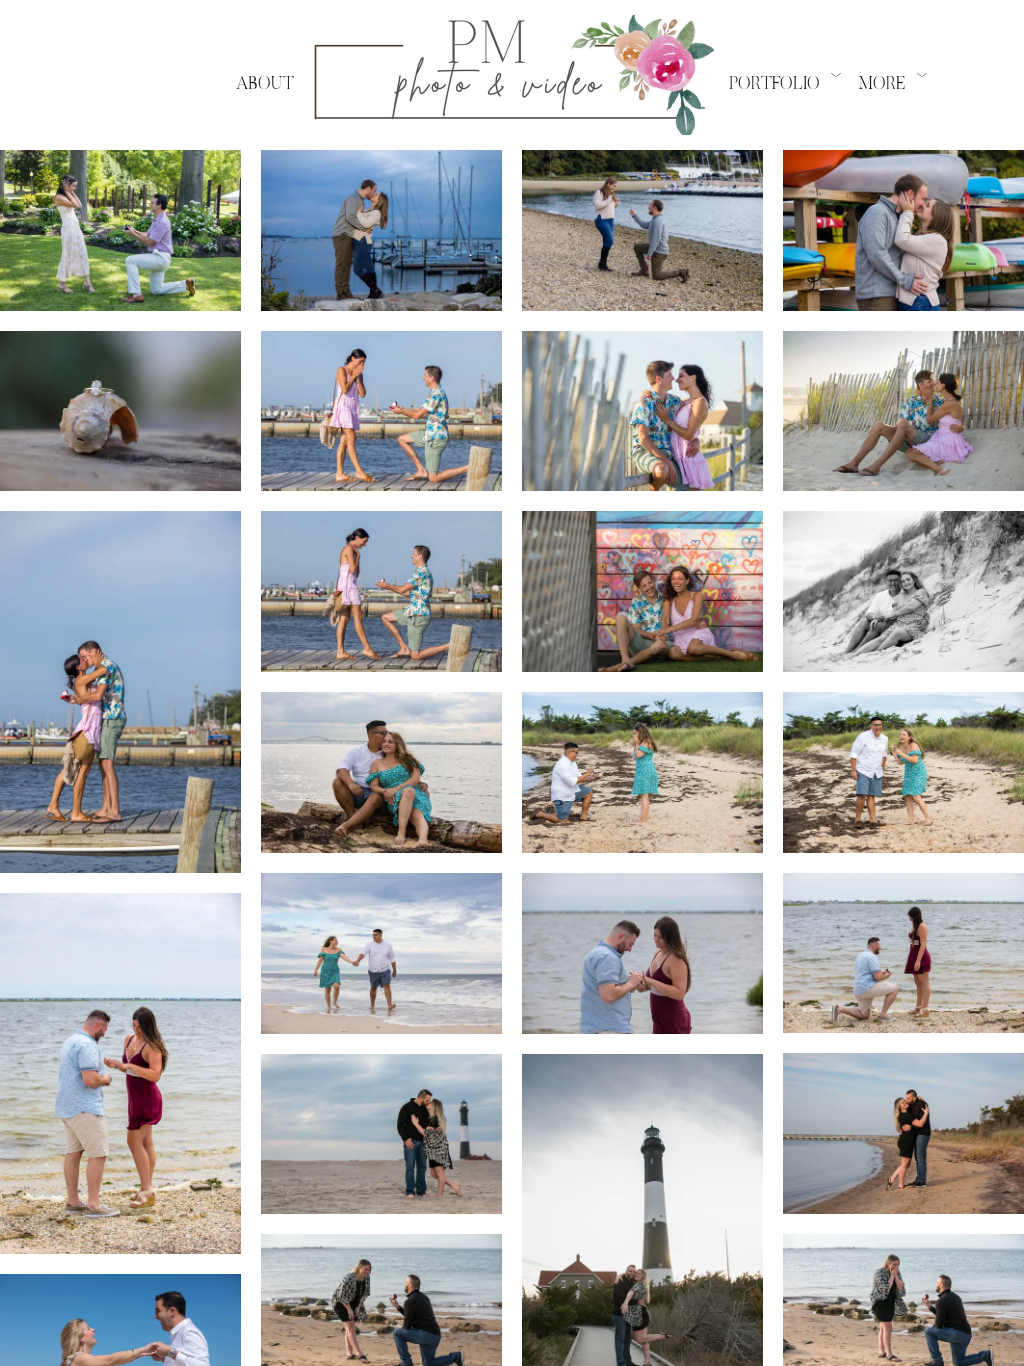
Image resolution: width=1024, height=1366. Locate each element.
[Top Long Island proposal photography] (381, 411)
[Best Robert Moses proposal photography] (381, 1134)
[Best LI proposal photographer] (642, 411)
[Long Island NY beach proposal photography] (903, 772)
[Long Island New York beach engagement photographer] (381, 953)
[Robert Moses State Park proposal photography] (642, 772)
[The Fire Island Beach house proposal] (642, 591)
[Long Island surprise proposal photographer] (120, 1074)
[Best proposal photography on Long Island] (381, 591)
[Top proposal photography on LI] (120, 411)
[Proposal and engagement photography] (903, 591)
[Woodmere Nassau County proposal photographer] (903, 953)
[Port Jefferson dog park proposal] (642, 230)
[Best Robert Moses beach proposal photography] (903, 1133)
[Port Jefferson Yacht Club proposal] (903, 230)
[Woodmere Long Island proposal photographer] (642, 953)
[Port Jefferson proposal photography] (381, 230)
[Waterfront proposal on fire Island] (120, 691)
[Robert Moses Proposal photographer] (381, 772)
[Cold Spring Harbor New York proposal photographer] (120, 230)
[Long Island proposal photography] (903, 411)
